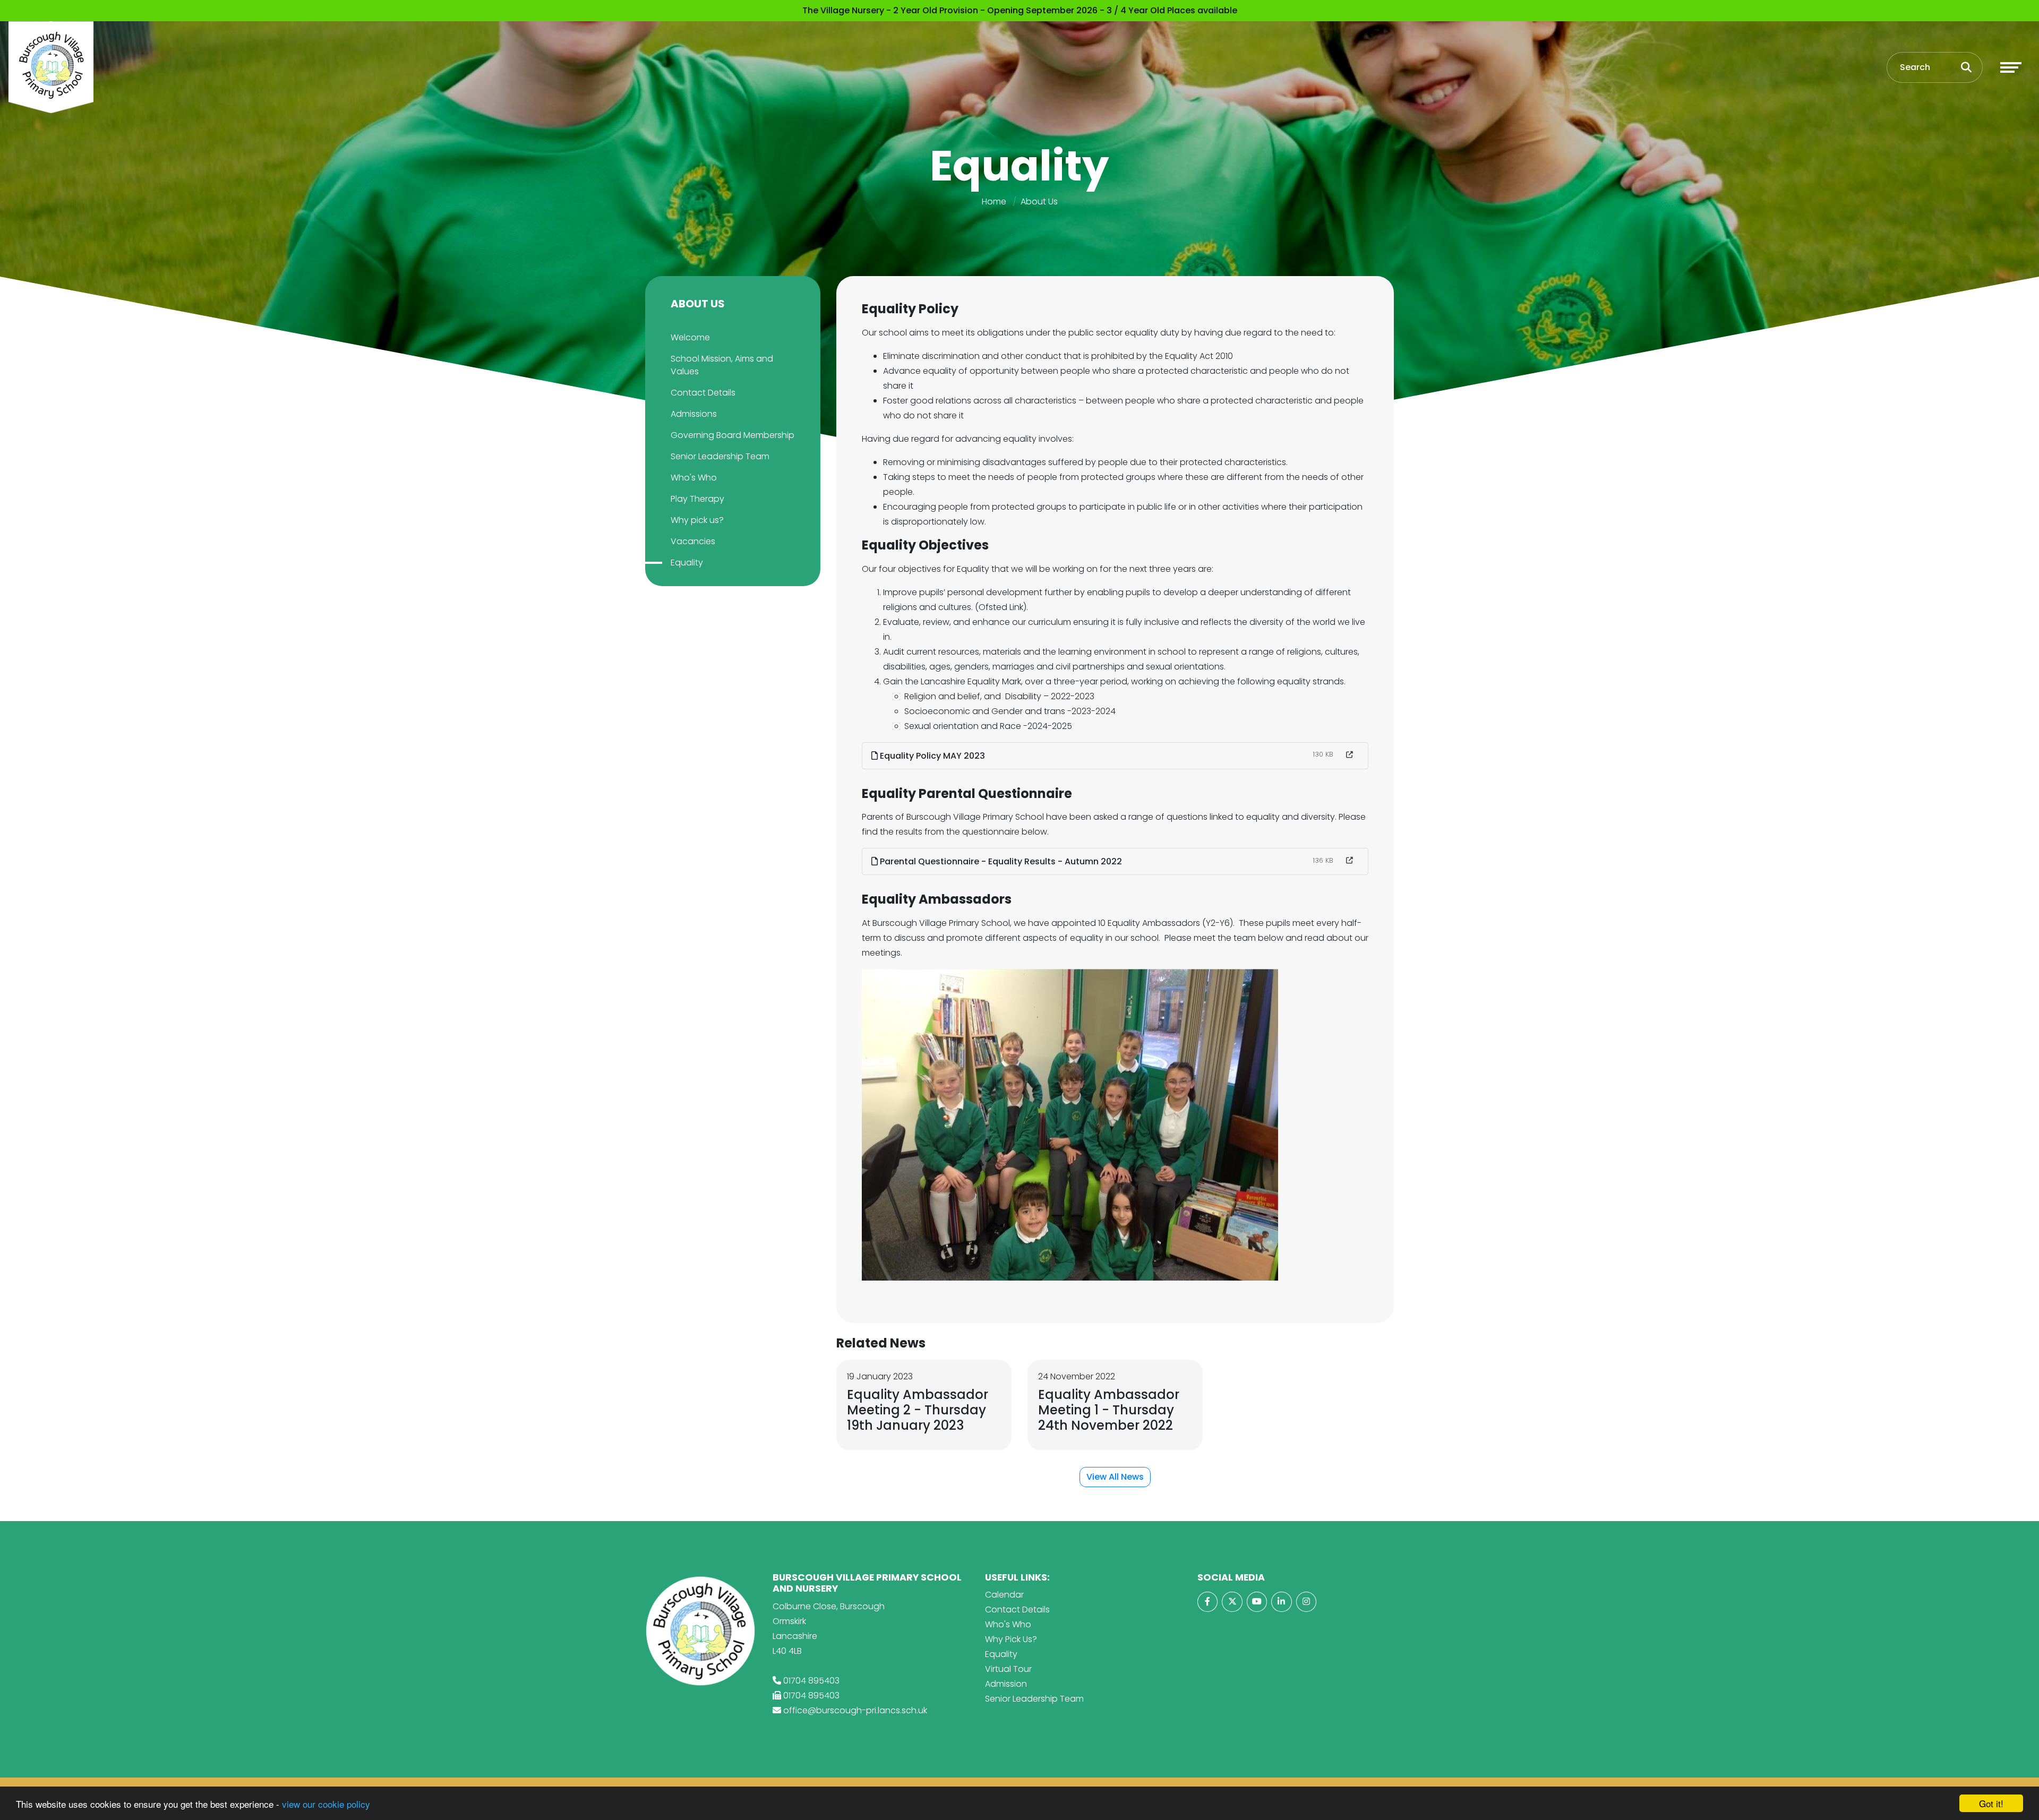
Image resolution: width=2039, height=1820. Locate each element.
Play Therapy (697, 499)
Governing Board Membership (733, 435)
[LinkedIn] (1281, 1602)
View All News (1115, 1477)
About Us (1039, 201)
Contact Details (703, 393)
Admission (1006, 1684)
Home (994, 201)
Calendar (1004, 1595)
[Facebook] (1207, 1602)
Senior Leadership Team (720, 456)
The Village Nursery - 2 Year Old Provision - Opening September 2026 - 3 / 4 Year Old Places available (1020, 10)
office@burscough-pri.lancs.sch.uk (855, 1710)
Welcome (690, 337)
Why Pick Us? (1011, 1639)
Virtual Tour (1008, 1669)
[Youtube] (1257, 1602)
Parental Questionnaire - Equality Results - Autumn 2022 (1000, 861)
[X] (1232, 1602)
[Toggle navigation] (2011, 67)
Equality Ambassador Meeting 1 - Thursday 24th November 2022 (1109, 1410)
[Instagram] (1306, 1602)
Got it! (1991, 1803)
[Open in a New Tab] (1350, 755)
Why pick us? (697, 520)
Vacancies (693, 541)
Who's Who (694, 478)
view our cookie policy (326, 1804)
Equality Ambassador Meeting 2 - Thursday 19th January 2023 (918, 1410)
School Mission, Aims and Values (722, 365)
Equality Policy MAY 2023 (931, 756)
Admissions (694, 414)
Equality (687, 563)
